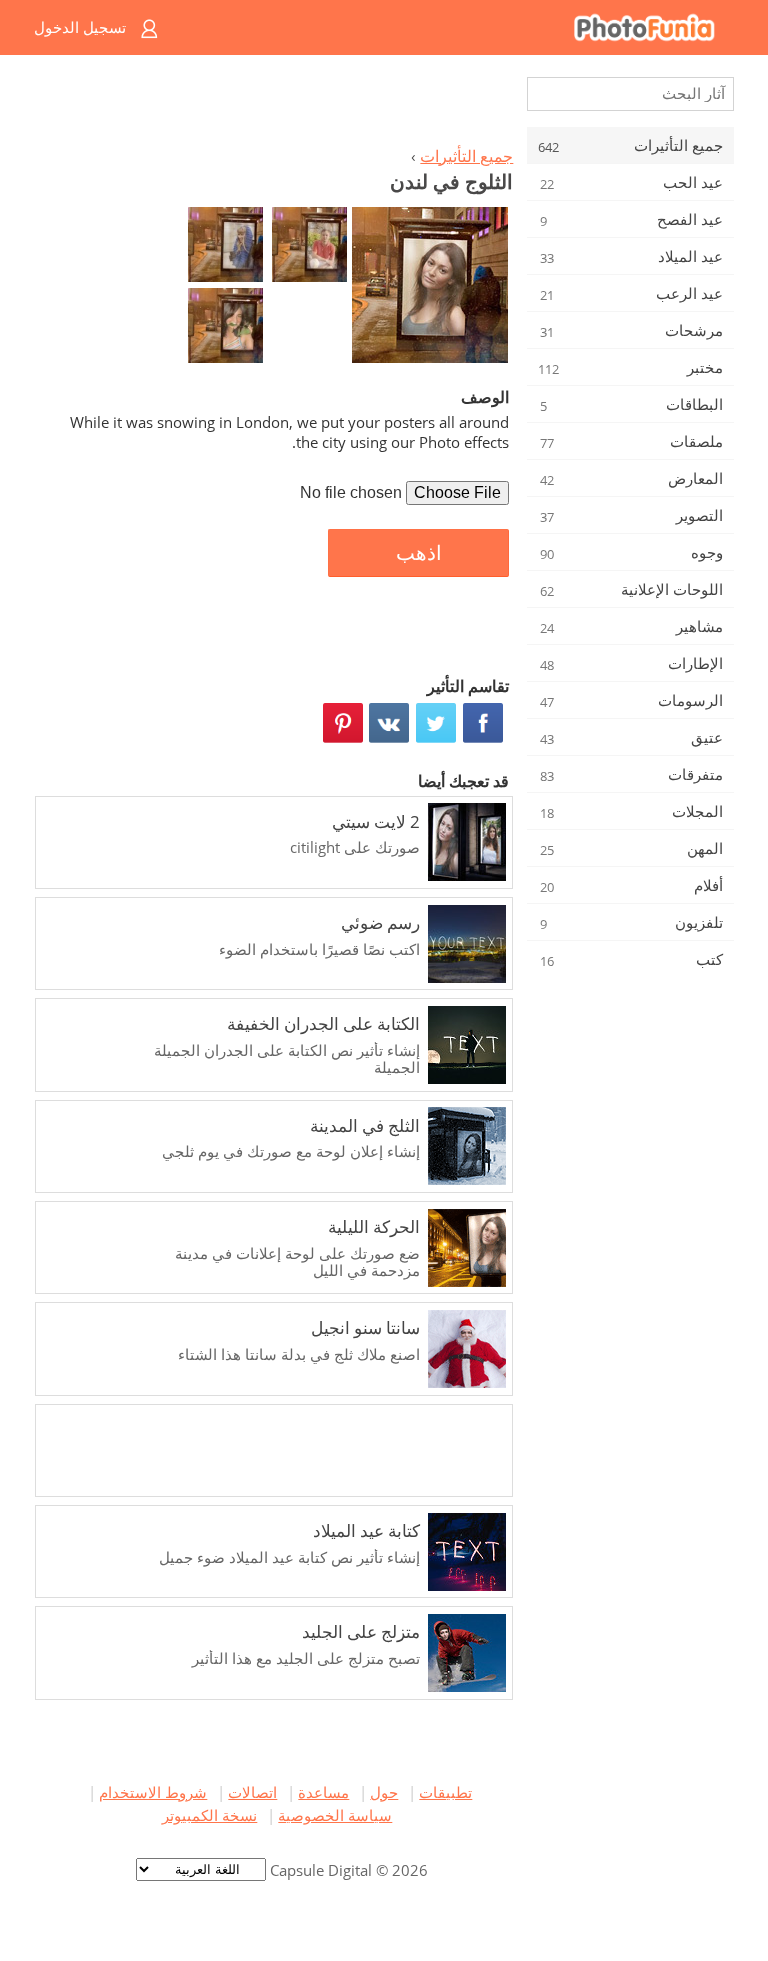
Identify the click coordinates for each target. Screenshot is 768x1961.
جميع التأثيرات (466, 156)
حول (384, 1792)
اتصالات (252, 1792)
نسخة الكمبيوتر (209, 1815)
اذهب (419, 553)
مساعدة (323, 1792)
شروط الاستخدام (153, 1792)
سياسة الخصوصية (335, 1815)
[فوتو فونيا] (464, 27)
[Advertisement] (277, 106)
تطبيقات (445, 1792)
